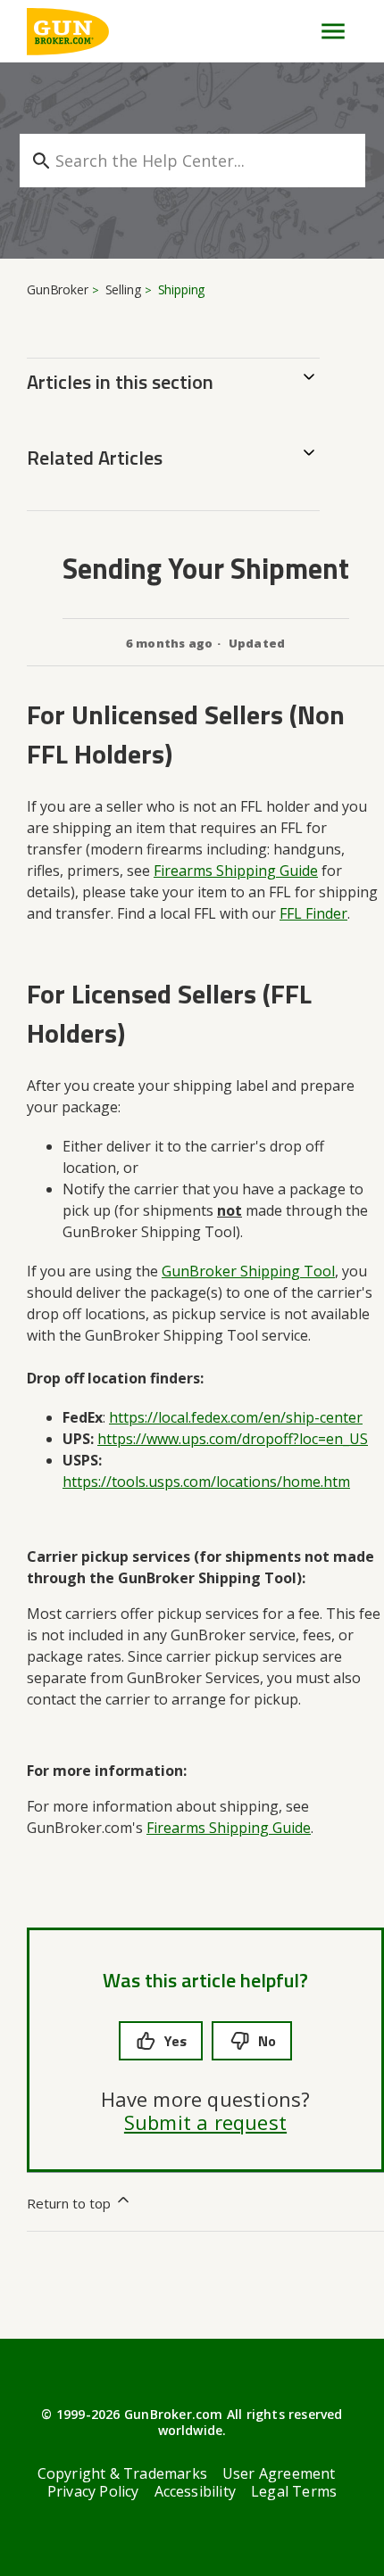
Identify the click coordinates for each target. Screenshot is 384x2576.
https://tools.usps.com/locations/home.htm (206, 1482)
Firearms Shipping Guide (229, 1828)
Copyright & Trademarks (122, 2473)
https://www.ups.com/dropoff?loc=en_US (233, 1439)
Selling (123, 289)
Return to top (71, 2203)
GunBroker (58, 289)
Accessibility (196, 2491)
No (267, 2041)
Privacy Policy (93, 2491)
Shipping (182, 289)
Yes (175, 2041)
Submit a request (205, 2122)
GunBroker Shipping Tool (248, 1271)
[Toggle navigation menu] (326, 31)
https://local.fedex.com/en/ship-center (236, 1417)
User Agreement (279, 2473)
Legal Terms (294, 2491)
